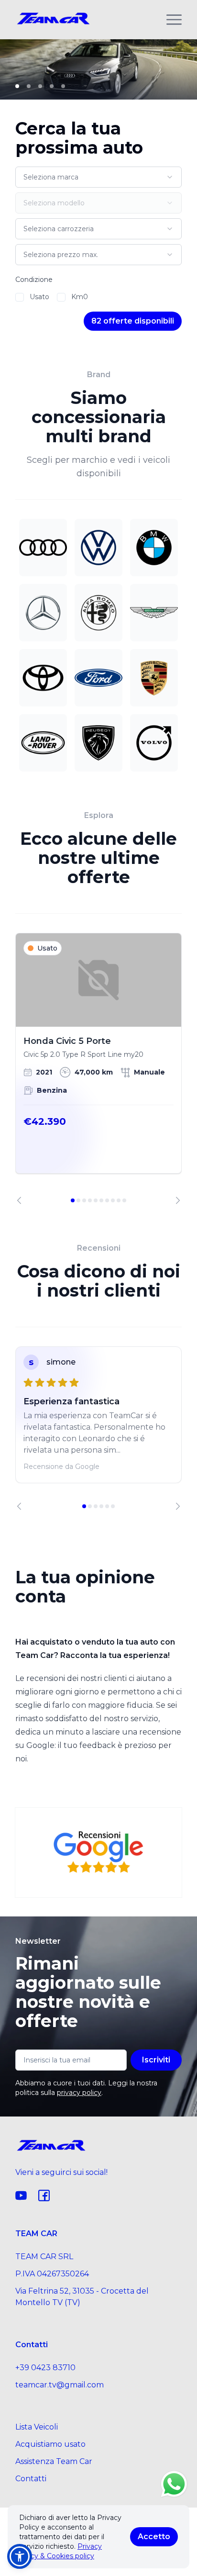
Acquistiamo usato (50, 2444)
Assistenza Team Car (54, 2461)
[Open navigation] (174, 20)
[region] (98, 1069)
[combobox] (98, 177)
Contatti (31, 2479)
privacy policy (79, 2093)
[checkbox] (20, 297)
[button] (20, 2556)
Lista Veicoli (37, 2427)
